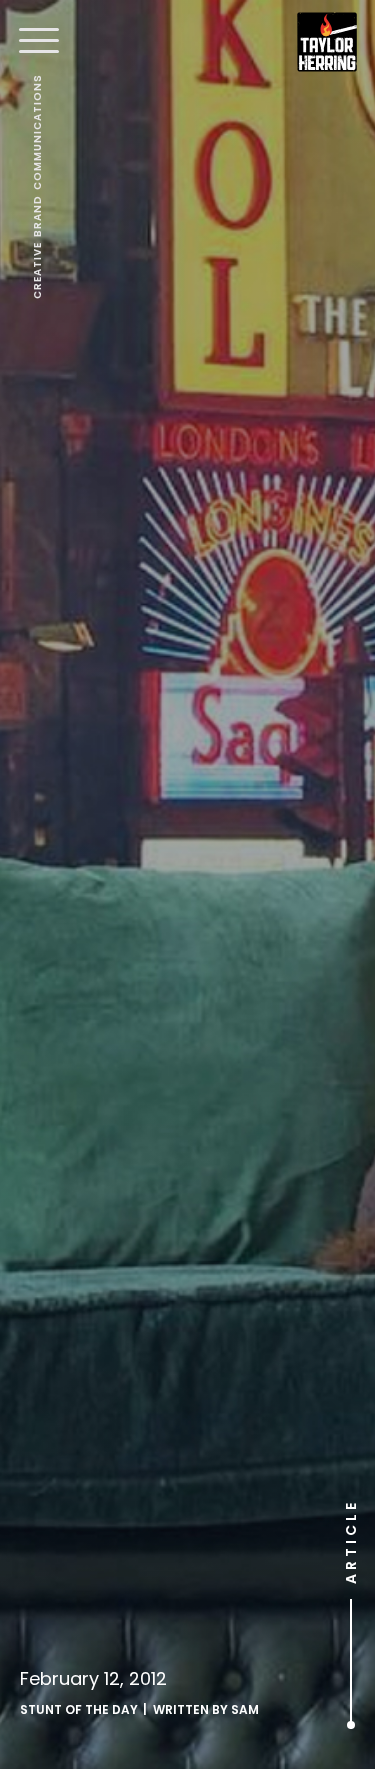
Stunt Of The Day (79, 1709)
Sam (245, 1709)
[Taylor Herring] (327, 42)
